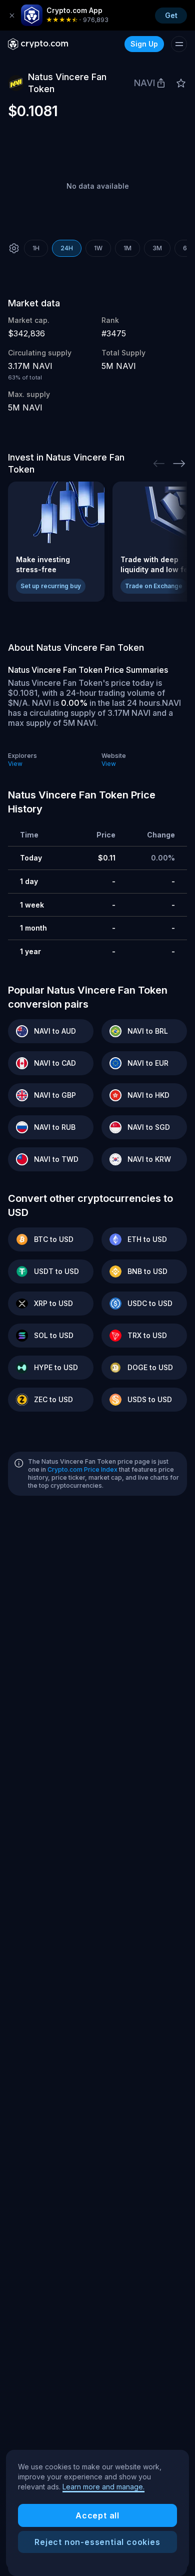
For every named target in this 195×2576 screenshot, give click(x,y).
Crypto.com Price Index (82, 1469)
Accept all (97, 2515)
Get (171, 15)
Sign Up (144, 44)
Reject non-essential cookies (97, 2542)
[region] (97, 2510)
